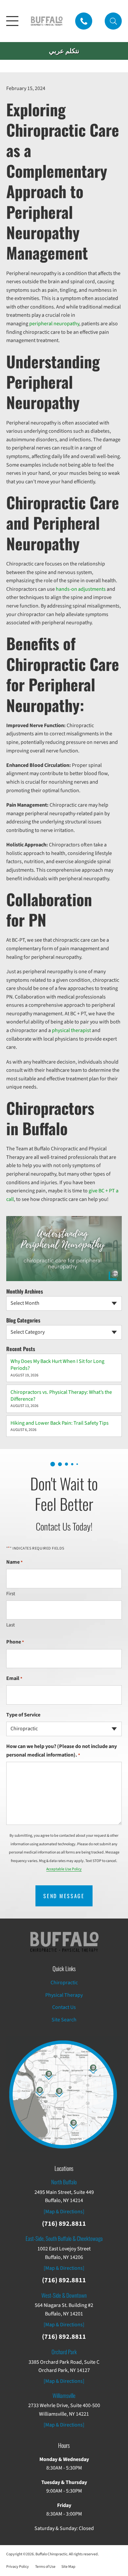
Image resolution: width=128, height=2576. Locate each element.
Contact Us (64, 2007)
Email (14, 1678)
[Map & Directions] (64, 2212)
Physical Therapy (64, 1995)
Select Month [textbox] (25, 1303)
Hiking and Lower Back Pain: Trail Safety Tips (60, 1423)
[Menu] (12, 21)
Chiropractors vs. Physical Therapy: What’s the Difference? (61, 1396)
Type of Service (23, 1715)
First (11, 1594)
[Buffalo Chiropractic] (47, 21)
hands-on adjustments (81, 589)
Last (11, 1625)
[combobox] (64, 1303)
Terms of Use (45, 2567)
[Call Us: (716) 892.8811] (84, 21)
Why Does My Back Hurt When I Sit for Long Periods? (57, 1365)
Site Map (68, 2567)
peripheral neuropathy (54, 324)
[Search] (113, 21)
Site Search (64, 2020)
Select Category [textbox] (28, 1332)
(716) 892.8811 (64, 2224)
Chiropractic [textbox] (24, 1729)
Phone (15, 1642)
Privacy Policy (18, 2567)
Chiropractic (64, 1983)
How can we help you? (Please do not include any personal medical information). (62, 1751)
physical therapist (71, 1030)
